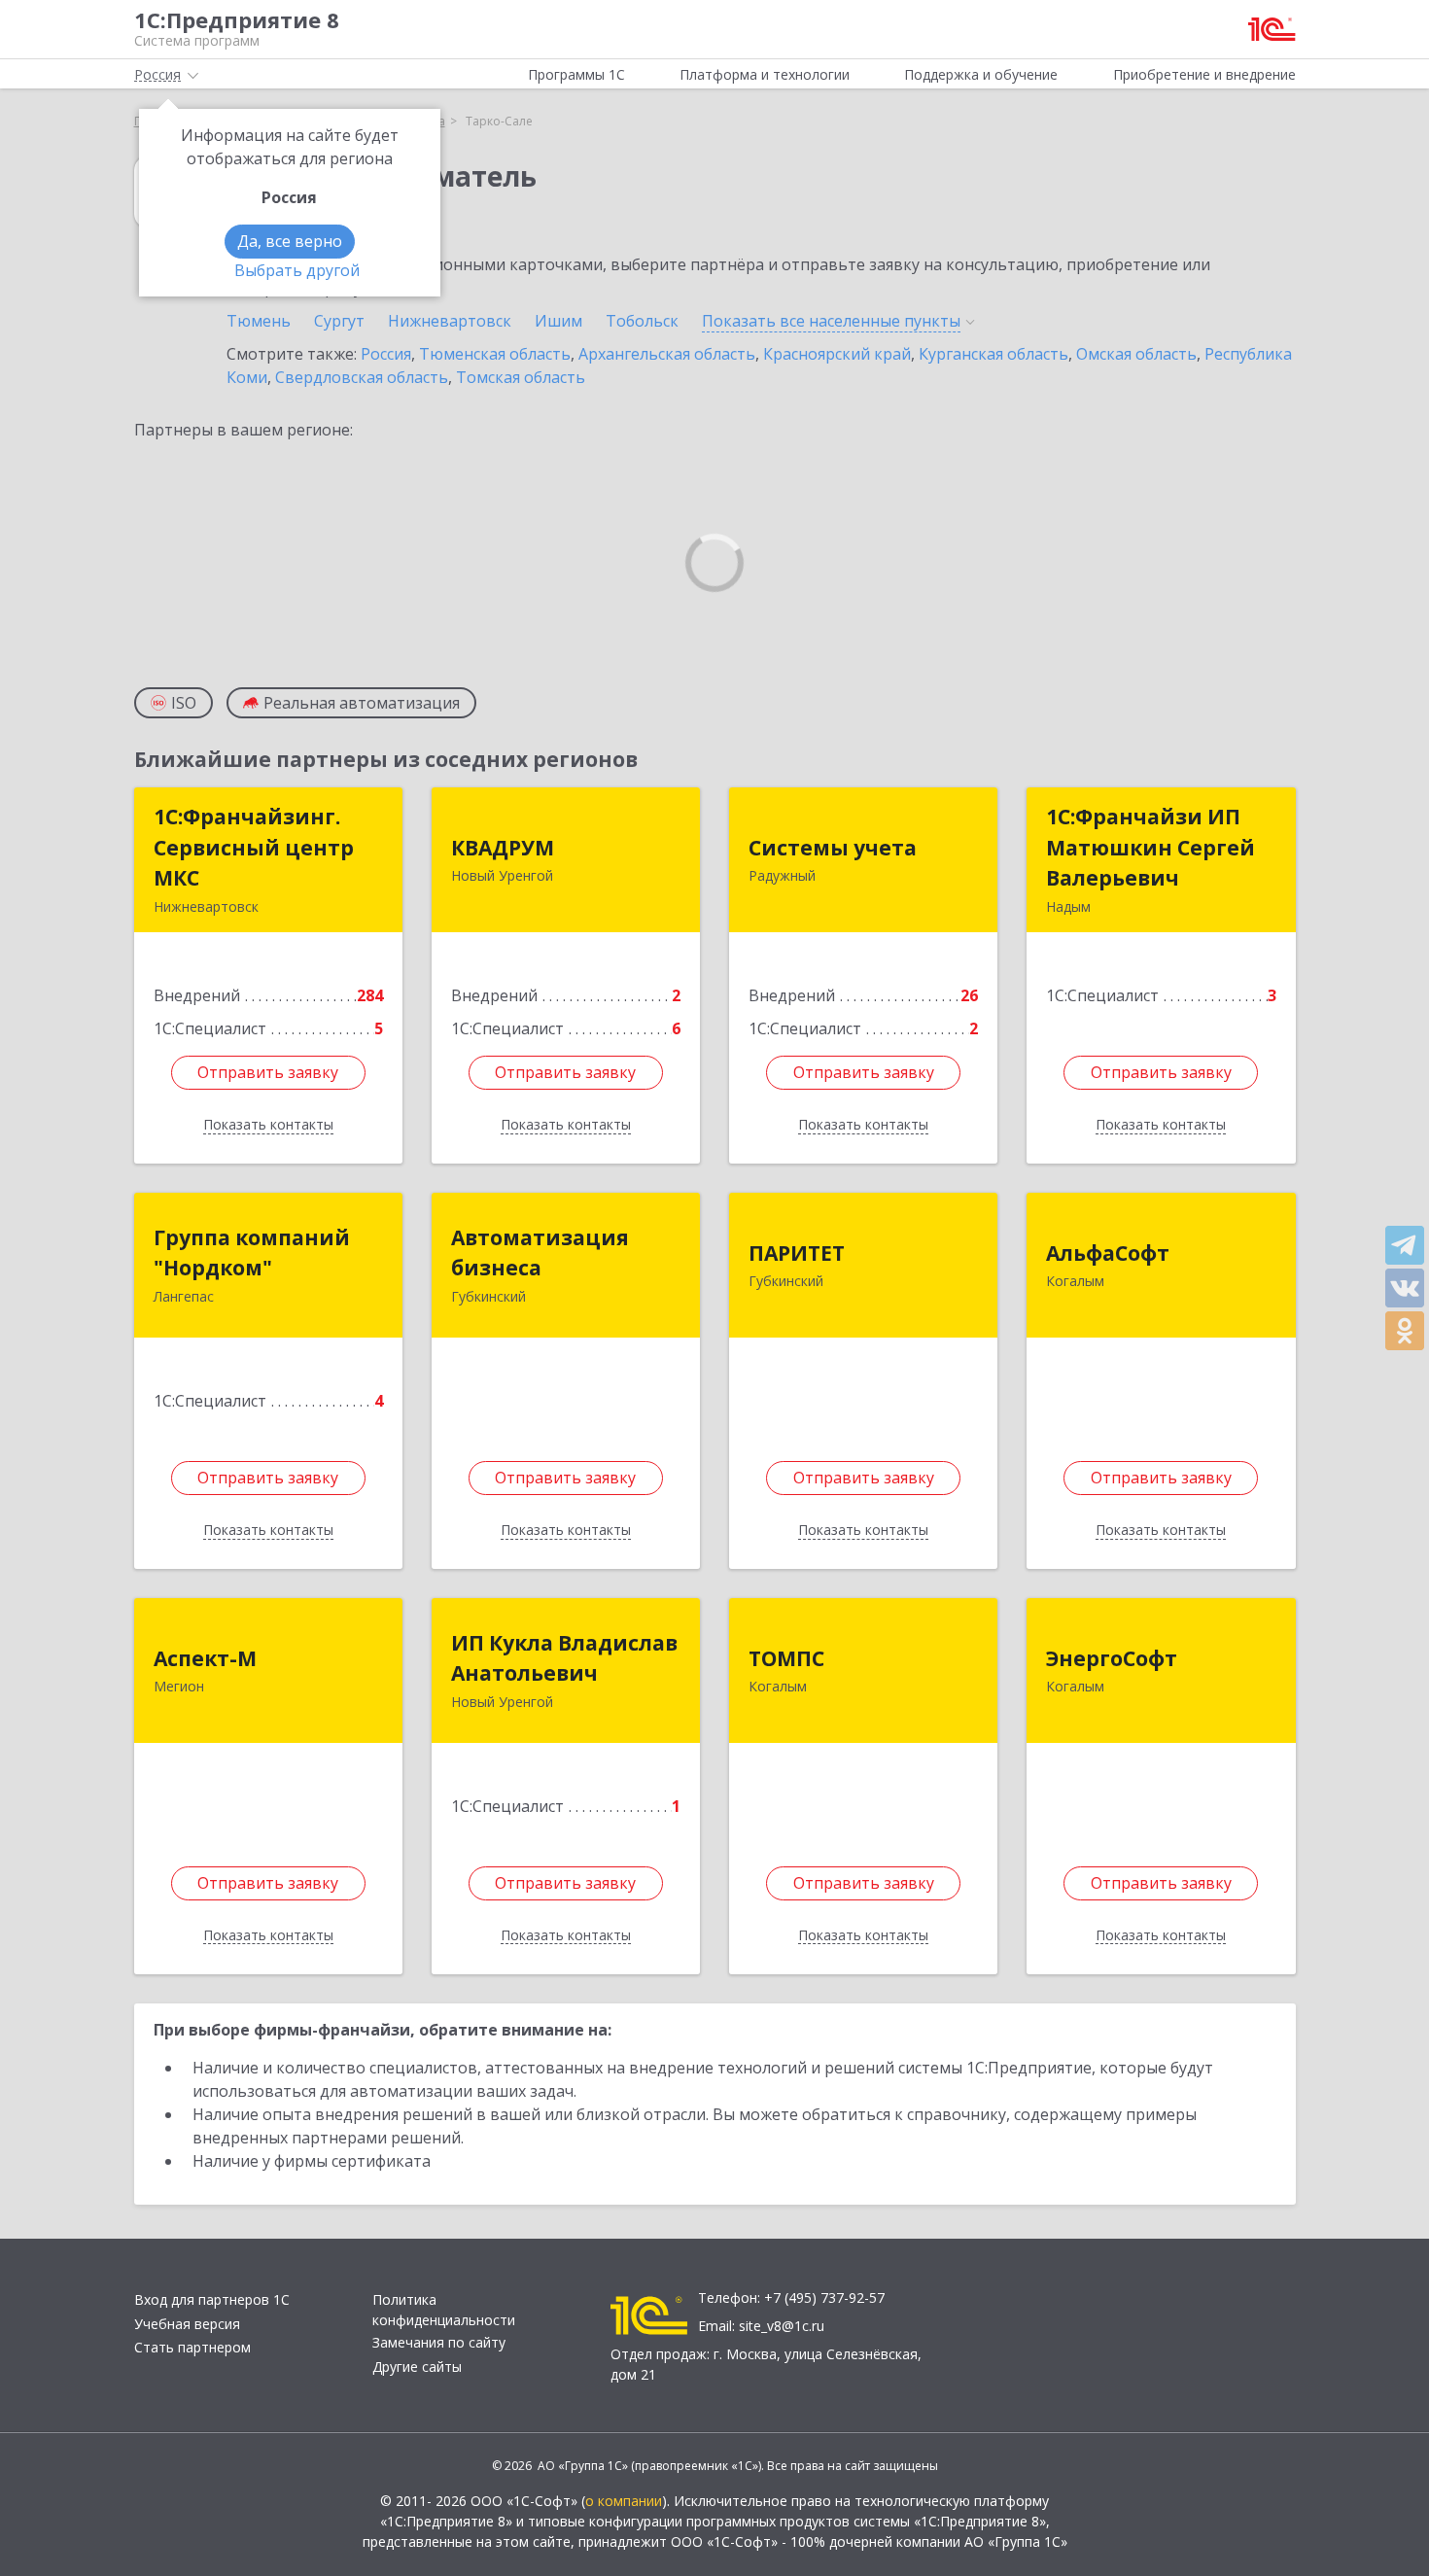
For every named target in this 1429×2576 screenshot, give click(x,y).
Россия (386, 354)
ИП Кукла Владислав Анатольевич (564, 1658)
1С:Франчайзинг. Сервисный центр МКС (254, 847)
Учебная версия (187, 2324)
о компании (624, 2501)
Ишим (558, 321)
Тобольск (642, 321)
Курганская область (993, 354)
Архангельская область (667, 354)
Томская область (521, 377)
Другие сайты (417, 2367)
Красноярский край (837, 354)
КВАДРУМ (503, 848)
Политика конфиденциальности (444, 2310)
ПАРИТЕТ (797, 1253)
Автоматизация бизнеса (540, 1253)
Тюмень (259, 321)
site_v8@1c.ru (782, 2326)
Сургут (339, 321)
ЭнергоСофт (1112, 1658)
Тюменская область (495, 354)
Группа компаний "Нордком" (252, 1253)
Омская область (1136, 354)
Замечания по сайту (439, 2342)
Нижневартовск (450, 321)
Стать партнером (192, 2347)
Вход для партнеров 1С (212, 2299)
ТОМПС (786, 1658)
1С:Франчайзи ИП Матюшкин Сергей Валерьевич (1150, 847)
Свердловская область (362, 377)
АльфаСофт (1108, 1253)
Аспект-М (205, 1658)
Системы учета (833, 848)
